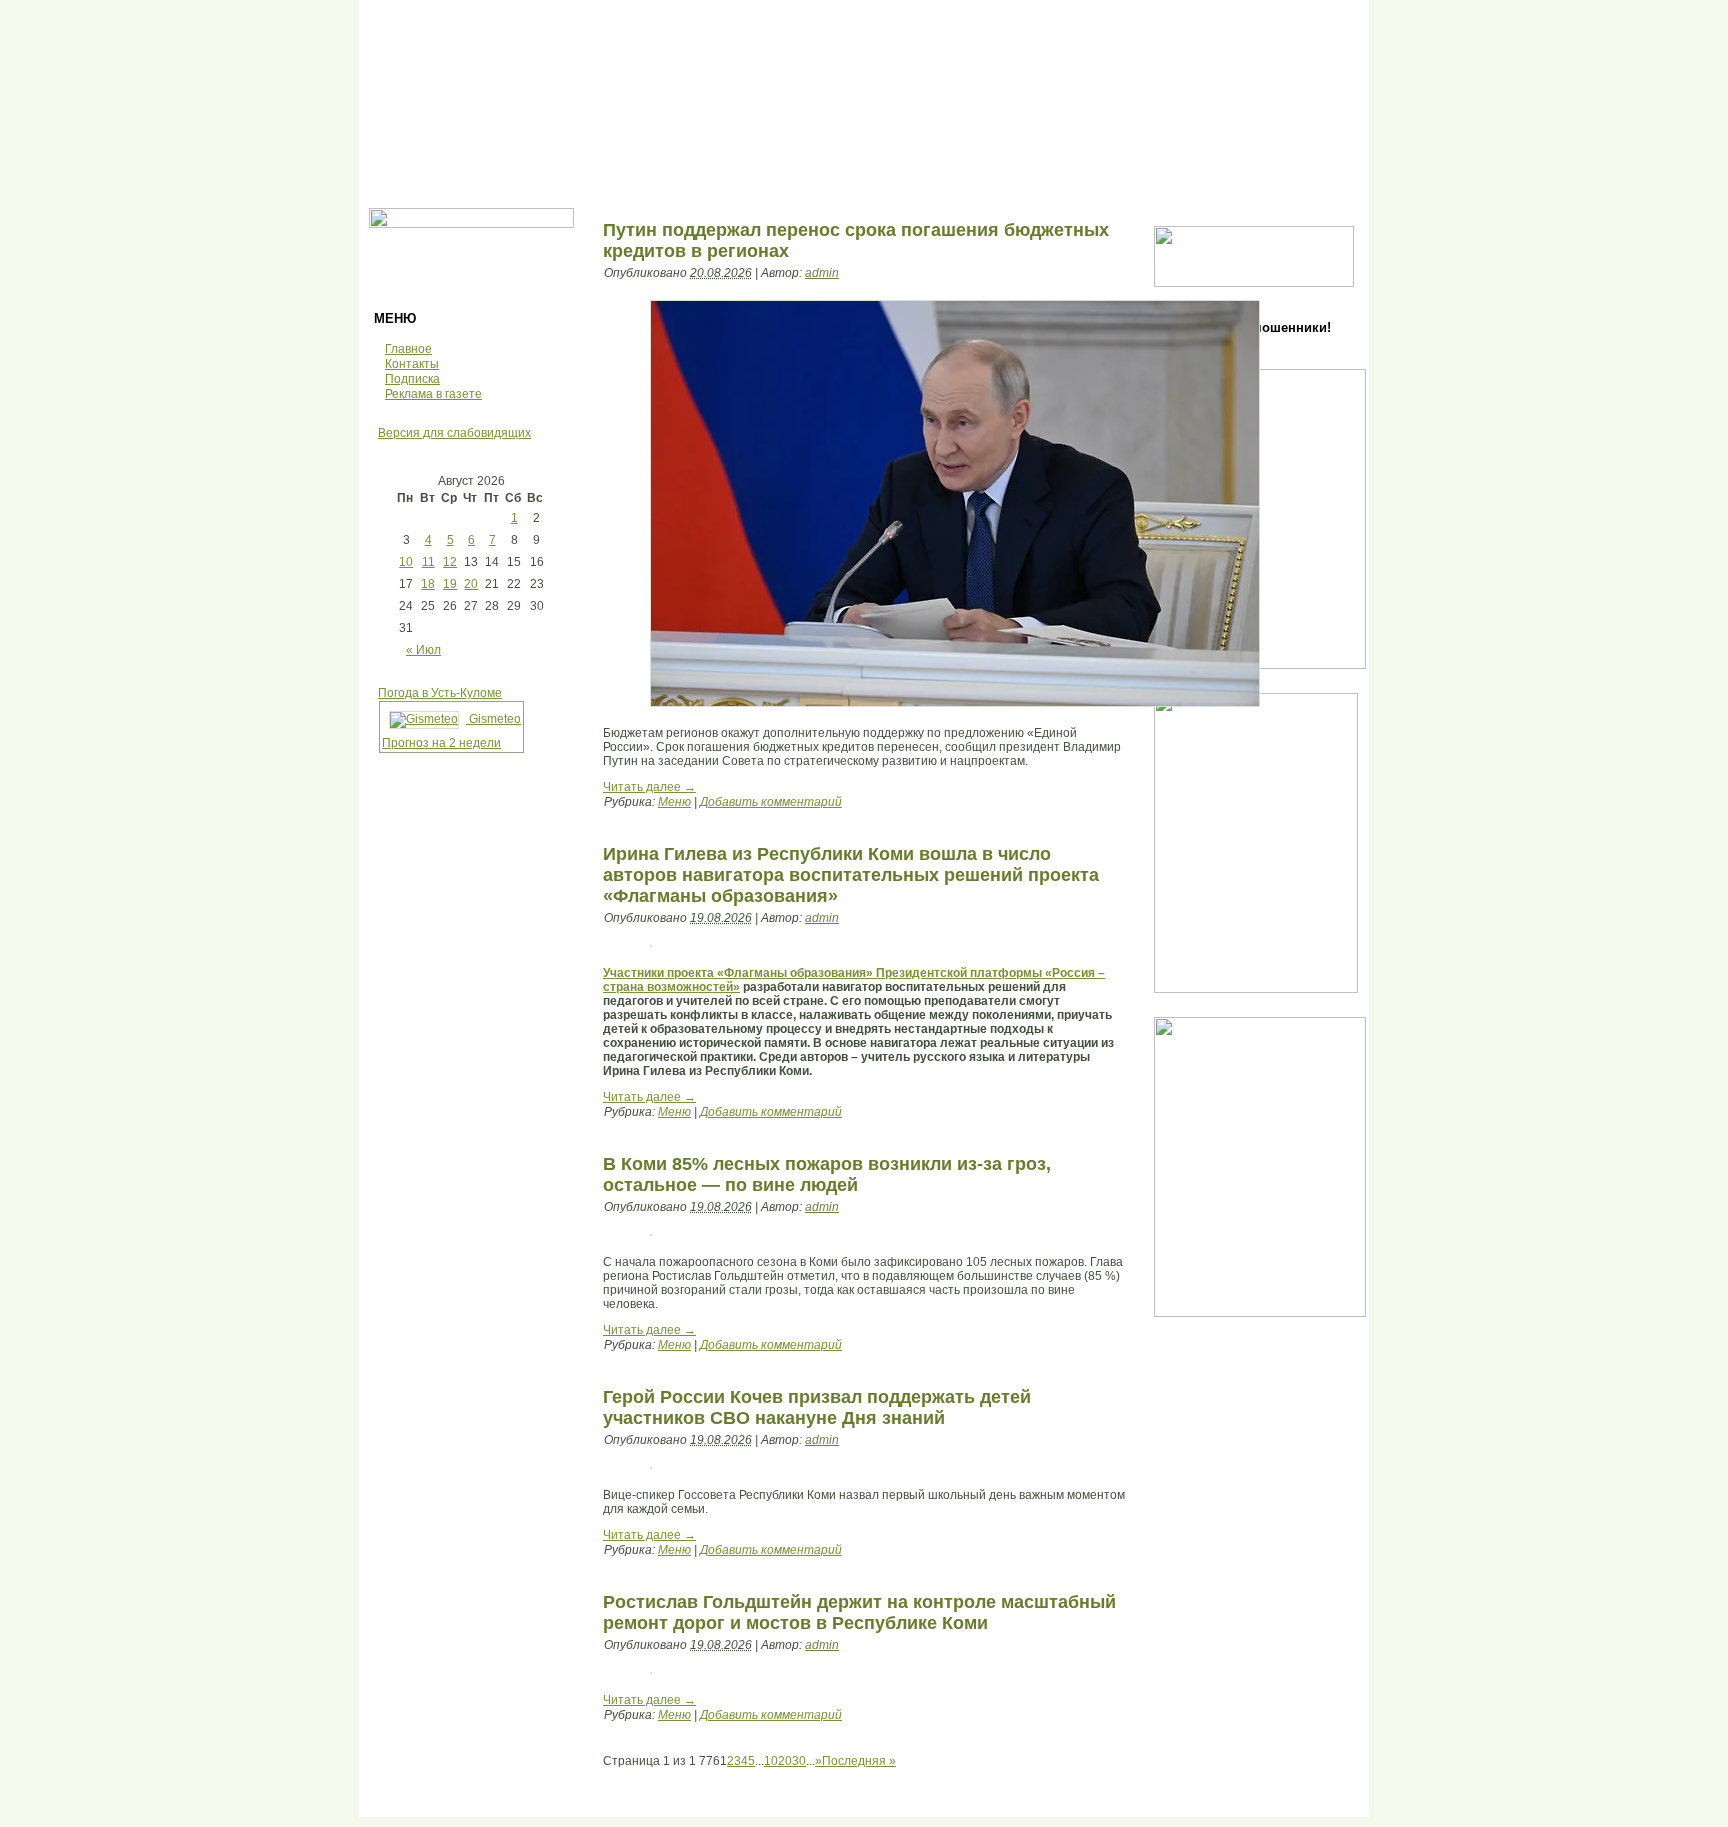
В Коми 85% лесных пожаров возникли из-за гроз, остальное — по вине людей (827, 1174)
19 (450, 584)
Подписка (412, 379)
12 (450, 562)
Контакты (412, 364)
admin (822, 273)
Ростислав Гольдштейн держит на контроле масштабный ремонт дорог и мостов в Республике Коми (859, 1612)
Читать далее (649, 787)
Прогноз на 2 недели (441, 743)
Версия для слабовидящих (454, 433)
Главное (408, 349)
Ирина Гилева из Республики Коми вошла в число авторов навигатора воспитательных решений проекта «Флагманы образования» (851, 875)
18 (428, 584)
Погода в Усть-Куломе (440, 693)
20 (471, 584)
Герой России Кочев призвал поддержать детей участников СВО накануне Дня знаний (817, 1407)
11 (428, 562)
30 (799, 1761)
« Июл (423, 650)
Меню (674, 802)
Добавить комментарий (771, 802)
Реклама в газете (433, 394)
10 (406, 562)
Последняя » (859, 1761)
